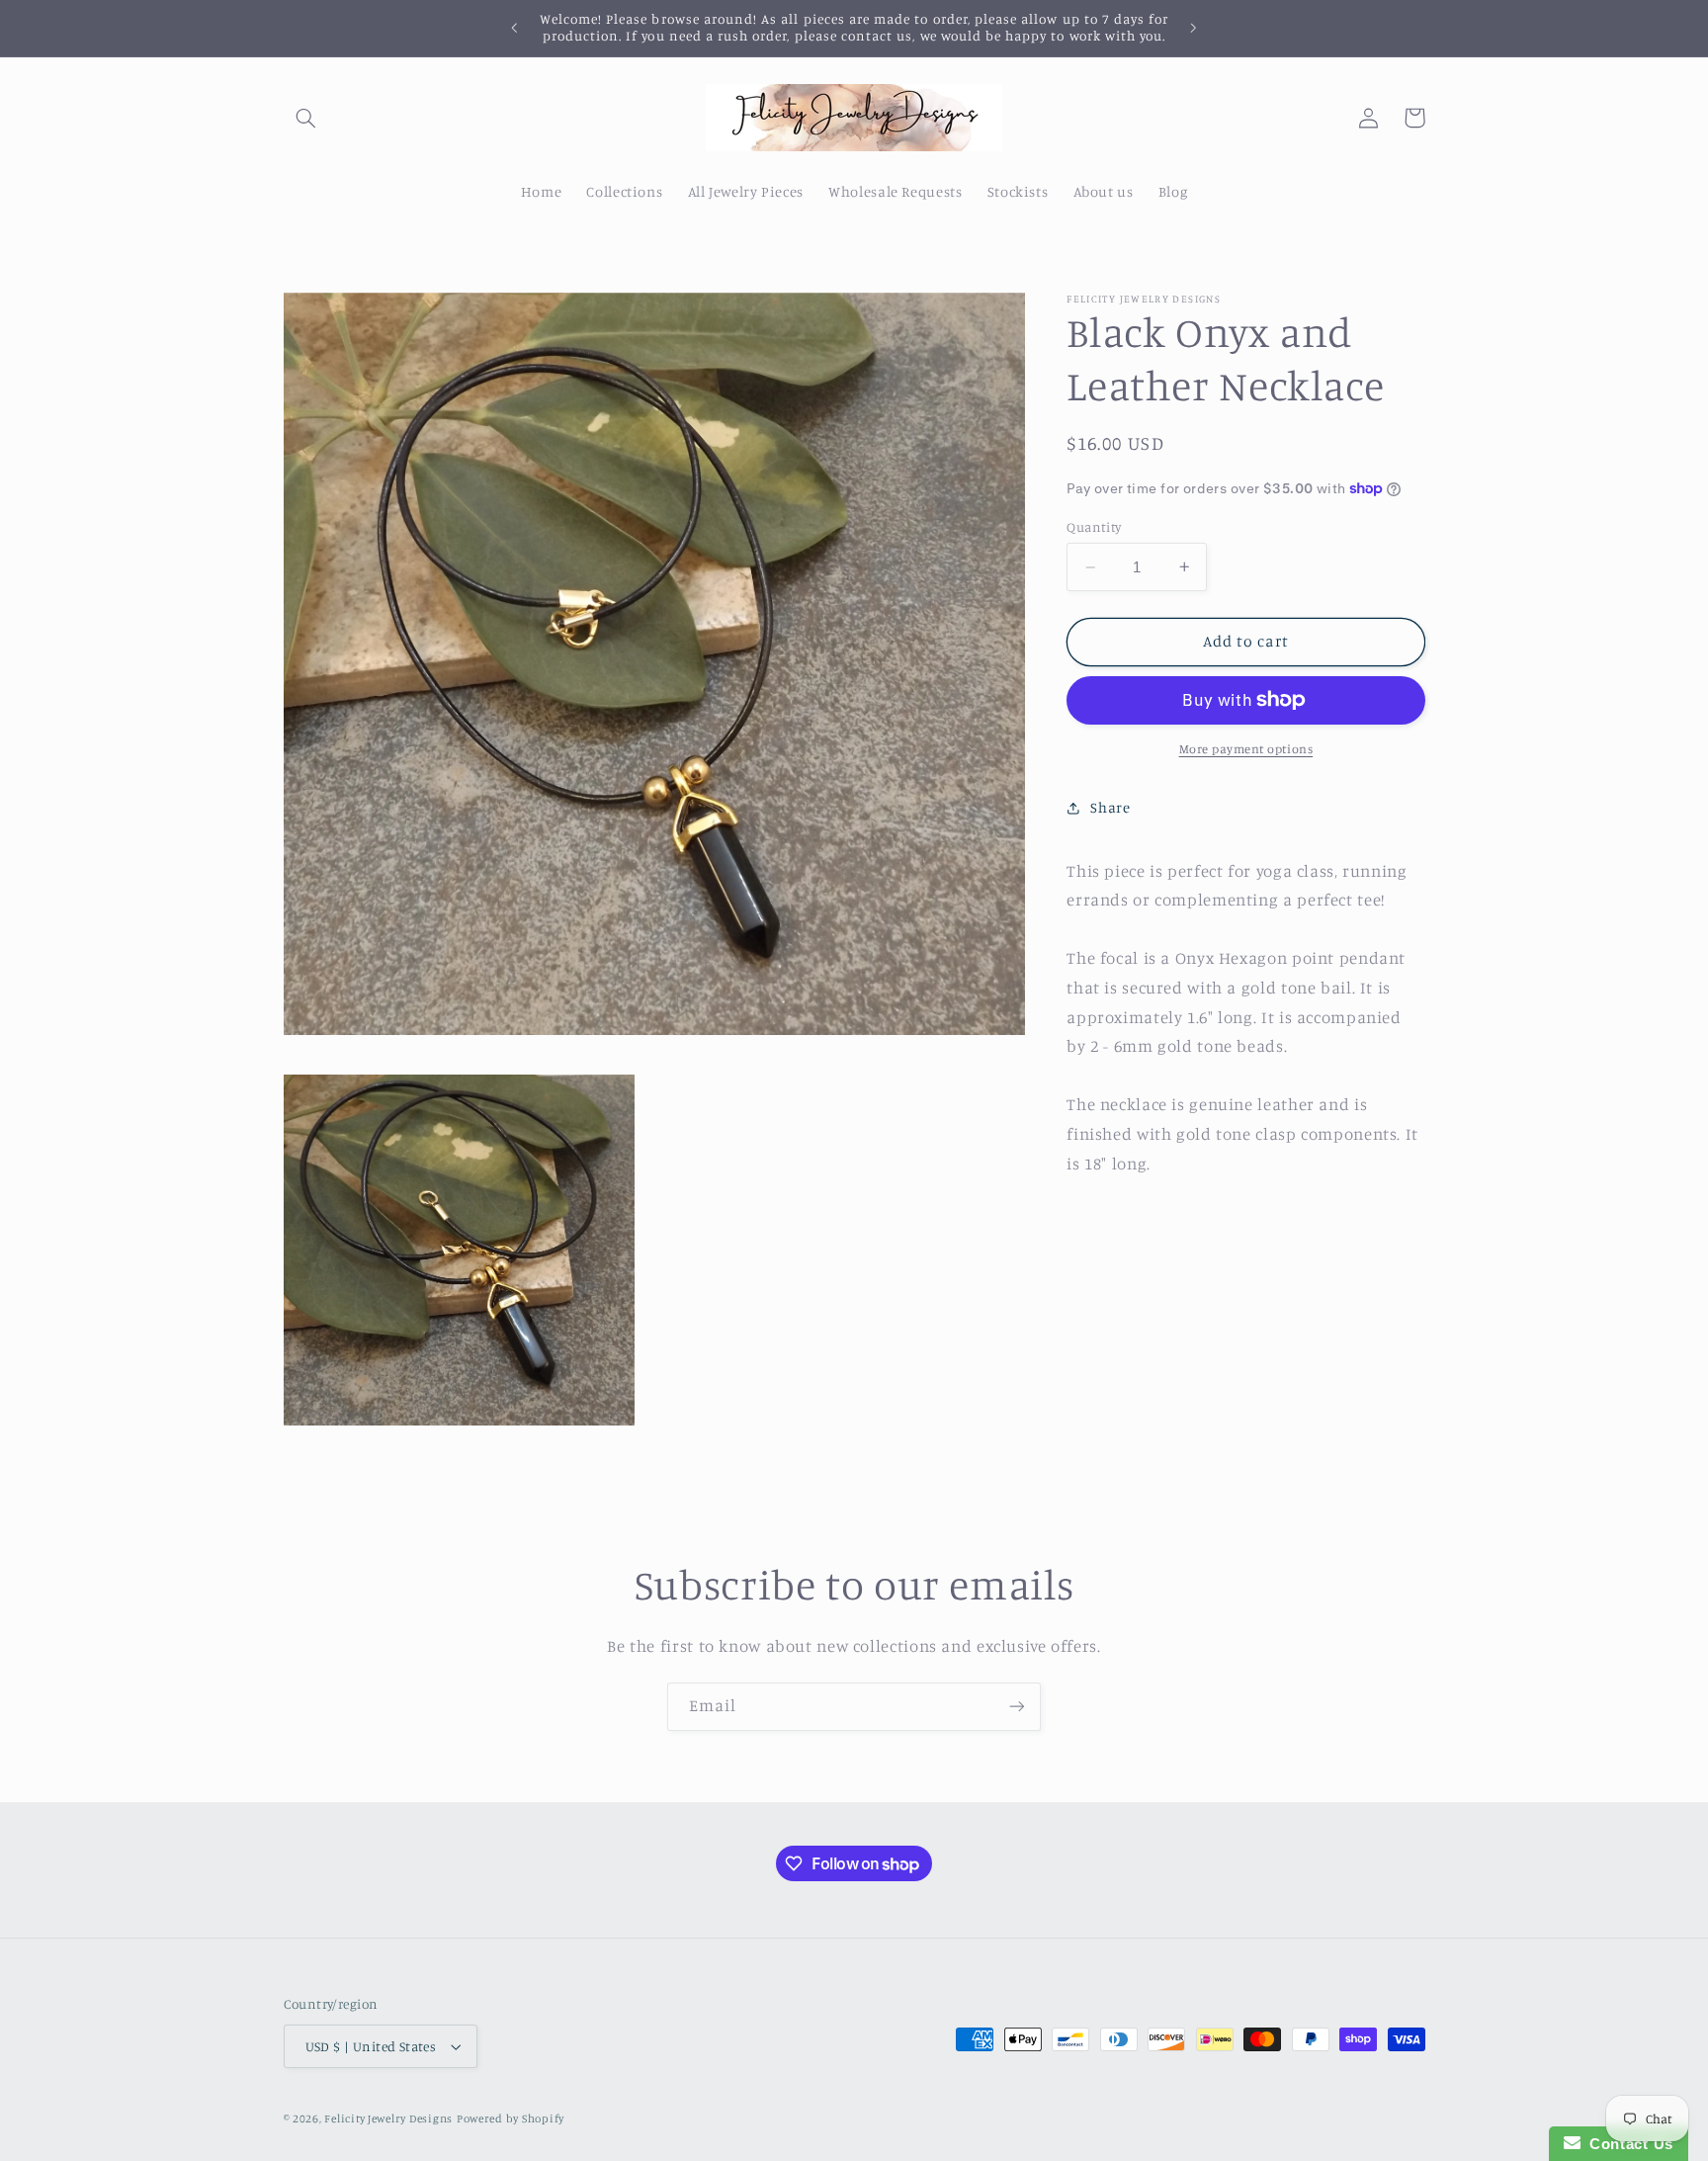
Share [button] (1110, 807)
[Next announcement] (1193, 28)
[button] (306, 118)
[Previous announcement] (515, 28)
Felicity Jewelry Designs (388, 2118)
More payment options (1246, 749)
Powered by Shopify (511, 2118)
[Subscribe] (1017, 1707)
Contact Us (1627, 2144)
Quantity (1094, 527)
